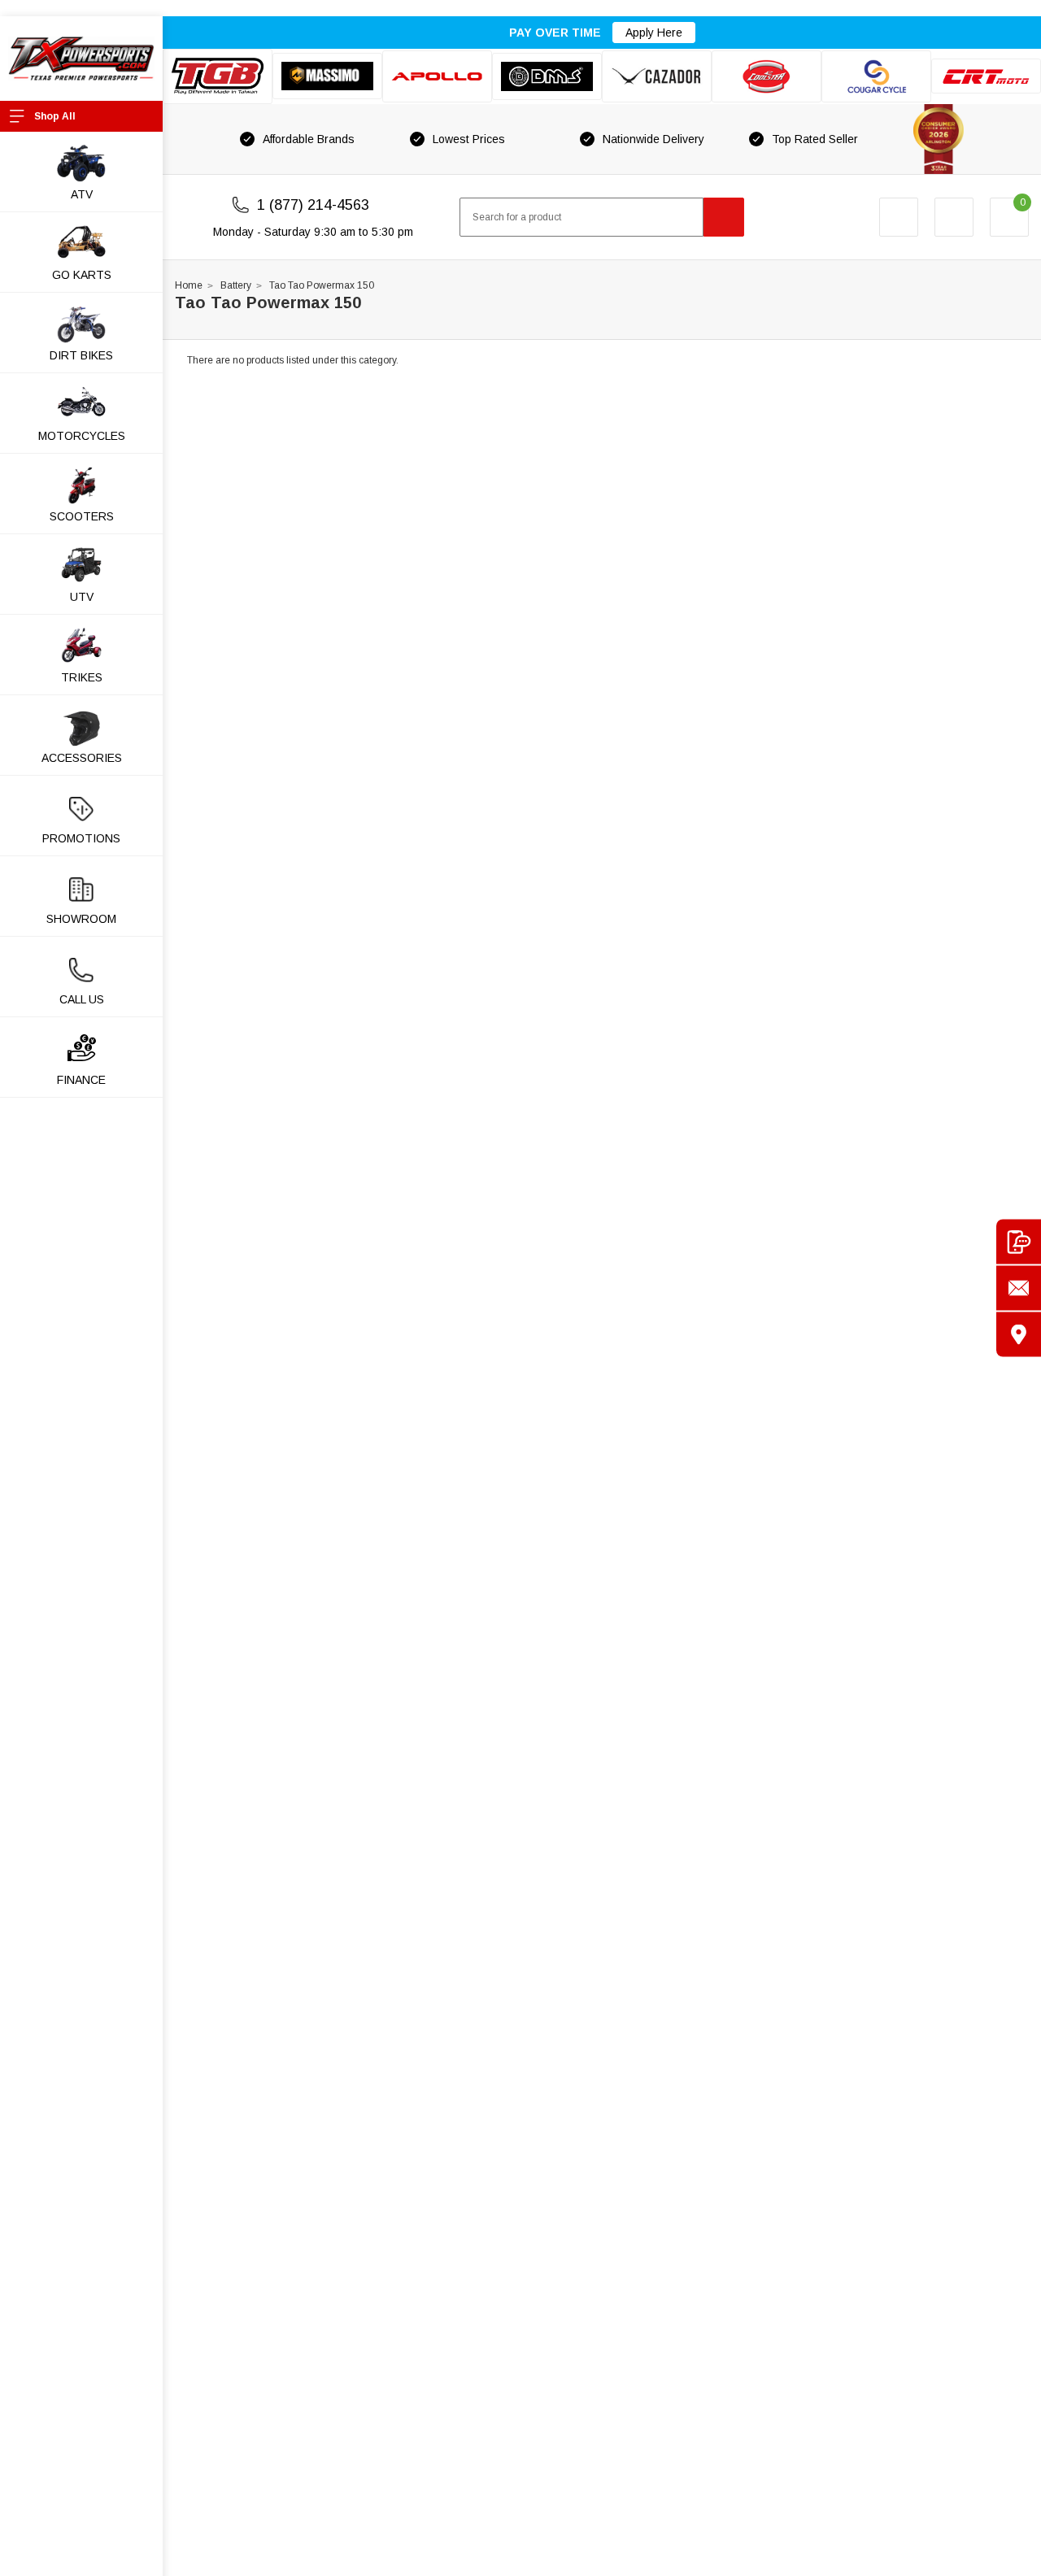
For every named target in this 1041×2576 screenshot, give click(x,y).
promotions (81, 838)
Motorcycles (82, 436)
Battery (236, 285)
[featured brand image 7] (876, 76)
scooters (82, 516)
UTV (82, 597)
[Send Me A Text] (1019, 1242)
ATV (82, 194)
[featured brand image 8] (986, 76)
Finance (81, 1080)
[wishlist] (954, 217)
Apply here (654, 33)
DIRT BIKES (81, 355)
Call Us (82, 999)
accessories (82, 758)
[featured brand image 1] (327, 76)
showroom (81, 919)
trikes (82, 677)
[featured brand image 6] (767, 76)
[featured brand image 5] (657, 76)
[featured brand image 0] (218, 76)
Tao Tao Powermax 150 (322, 285)
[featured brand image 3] (437, 76)
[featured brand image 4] (547, 76)
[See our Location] (1019, 1335)
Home (189, 285)
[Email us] (1019, 1288)
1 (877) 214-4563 (313, 205)
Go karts (82, 275)
